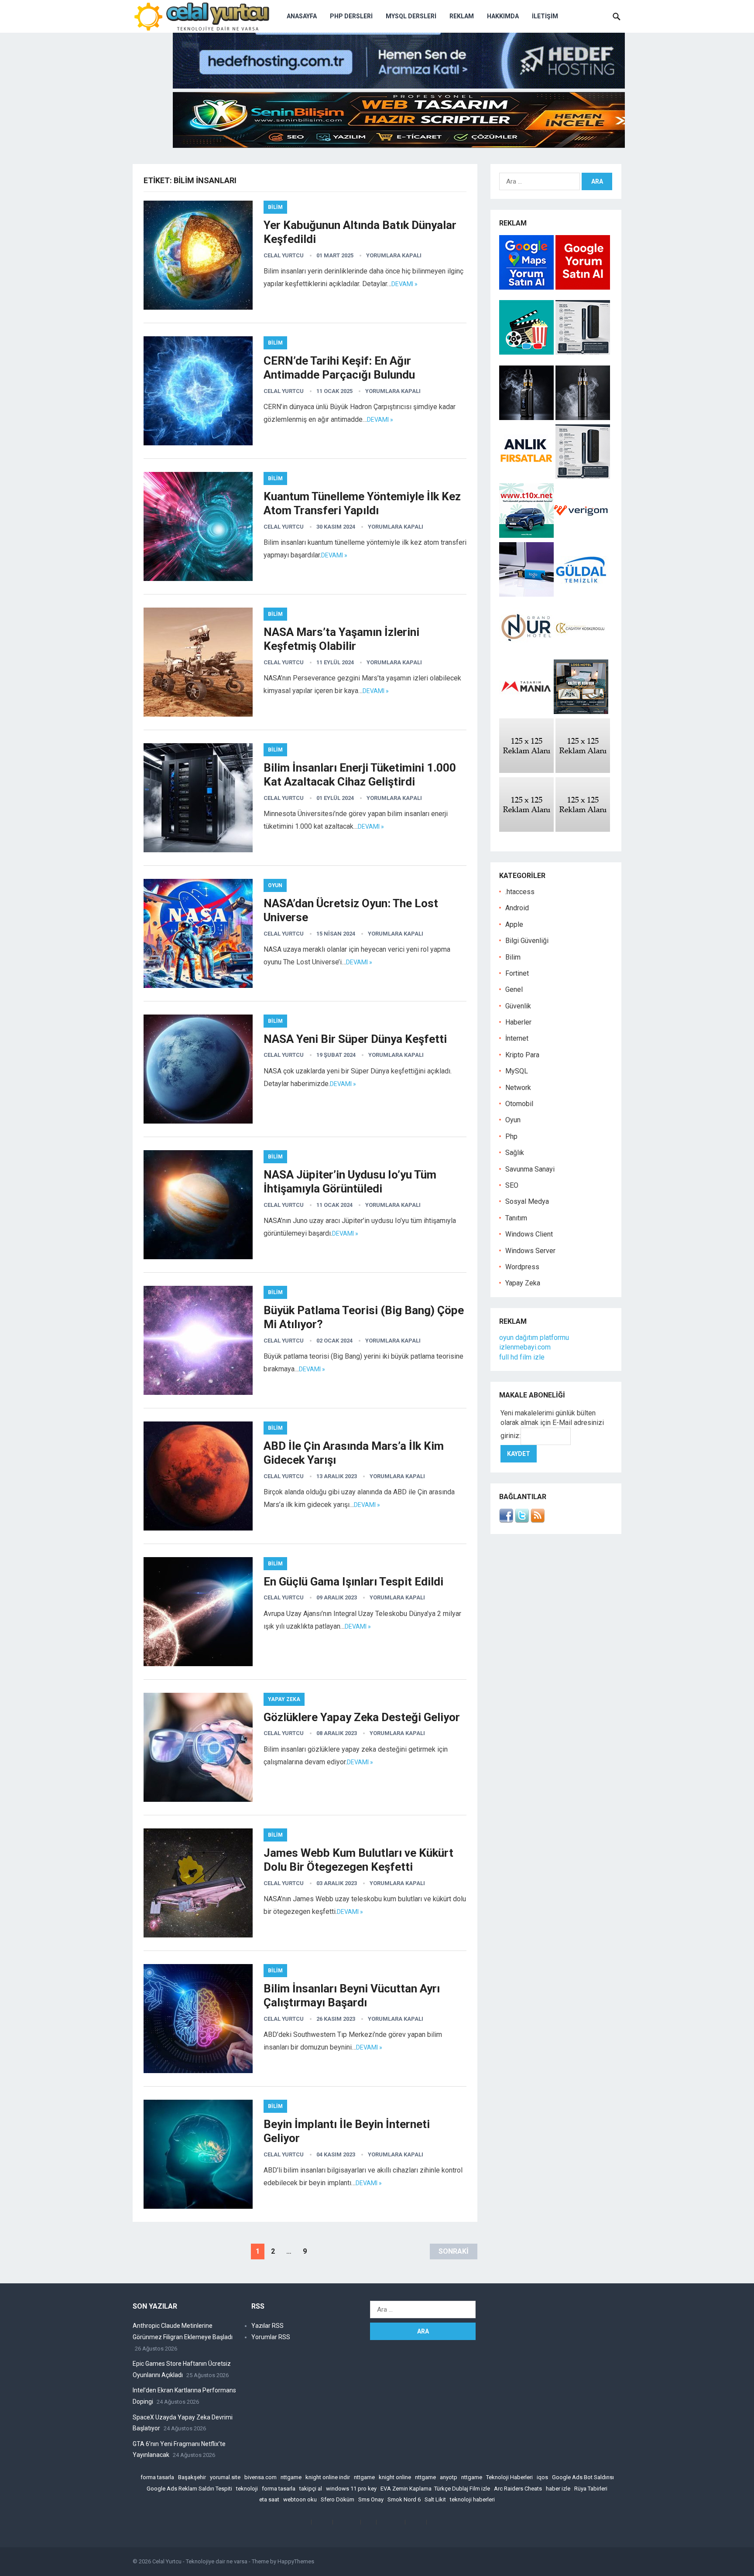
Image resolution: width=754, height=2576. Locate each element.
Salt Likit (435, 2499)
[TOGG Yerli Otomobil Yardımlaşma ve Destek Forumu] (526, 535)
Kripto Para (522, 1055)
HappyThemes (296, 2561)
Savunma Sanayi (530, 1169)
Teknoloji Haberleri (509, 2477)
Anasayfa (302, 16)
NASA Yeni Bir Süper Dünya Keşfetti (355, 1039)
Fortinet (517, 973)
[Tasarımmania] (526, 712)
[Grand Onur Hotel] (526, 653)
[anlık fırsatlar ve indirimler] (527, 477)
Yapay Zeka (284, 1699)
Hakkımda (503, 16)
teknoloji (247, 2489)
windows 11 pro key (351, 2489)
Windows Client (529, 1234)
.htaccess (520, 892)
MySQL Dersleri (411, 16)
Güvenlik (518, 1006)
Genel (514, 989)
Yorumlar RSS (271, 2337)
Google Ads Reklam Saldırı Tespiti (189, 2489)
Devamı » (404, 284)
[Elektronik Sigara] (527, 418)
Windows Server (530, 1251)
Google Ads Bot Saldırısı (583, 2477)
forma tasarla (157, 2477)
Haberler (518, 1022)
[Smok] (583, 418)
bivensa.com (260, 2477)
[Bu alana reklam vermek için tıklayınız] (526, 770)
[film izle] (527, 352)
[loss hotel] (581, 712)
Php (511, 1136)
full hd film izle (522, 1357)
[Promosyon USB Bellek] (526, 594)
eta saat (269, 2499)
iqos (542, 2477)
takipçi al (311, 2489)
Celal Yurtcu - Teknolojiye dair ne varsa (200, 2561)
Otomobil (519, 1104)
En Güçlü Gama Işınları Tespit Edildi (353, 1582)
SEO (512, 1185)
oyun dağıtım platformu (534, 1338)
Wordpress (522, 1267)
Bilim (275, 207)
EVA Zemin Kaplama (406, 2489)
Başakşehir (192, 2477)
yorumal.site (225, 2477)
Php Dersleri (351, 16)
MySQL (517, 1071)
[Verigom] (581, 535)
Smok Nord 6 (404, 2499)
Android (517, 908)
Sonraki (454, 2251)
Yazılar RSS (267, 2326)
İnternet (517, 1038)
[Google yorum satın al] (583, 287)
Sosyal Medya (527, 1201)
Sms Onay (371, 2499)
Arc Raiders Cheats (518, 2489)
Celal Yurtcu (284, 255)
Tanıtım (516, 1218)
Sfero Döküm (338, 2499)
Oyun (275, 885)
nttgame (291, 2477)
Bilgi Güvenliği (527, 941)
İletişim (545, 16)
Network (518, 1088)
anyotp (449, 2477)
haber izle (558, 2489)
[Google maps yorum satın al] (527, 287)
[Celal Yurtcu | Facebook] (506, 1520)
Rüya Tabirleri (591, 2489)
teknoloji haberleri (472, 2499)
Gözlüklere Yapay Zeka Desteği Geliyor (362, 1717)
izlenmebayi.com (525, 1347)
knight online (395, 2477)
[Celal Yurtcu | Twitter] (522, 1520)
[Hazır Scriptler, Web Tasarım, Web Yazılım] (399, 145)
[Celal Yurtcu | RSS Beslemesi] (538, 1520)
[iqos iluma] (583, 352)
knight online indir (328, 2477)
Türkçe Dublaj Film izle (462, 2489)
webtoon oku (300, 2499)
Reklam (462, 16)
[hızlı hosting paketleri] (399, 86)
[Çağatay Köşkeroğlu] (581, 653)
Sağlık (515, 1153)
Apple (514, 924)
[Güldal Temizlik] (581, 594)
